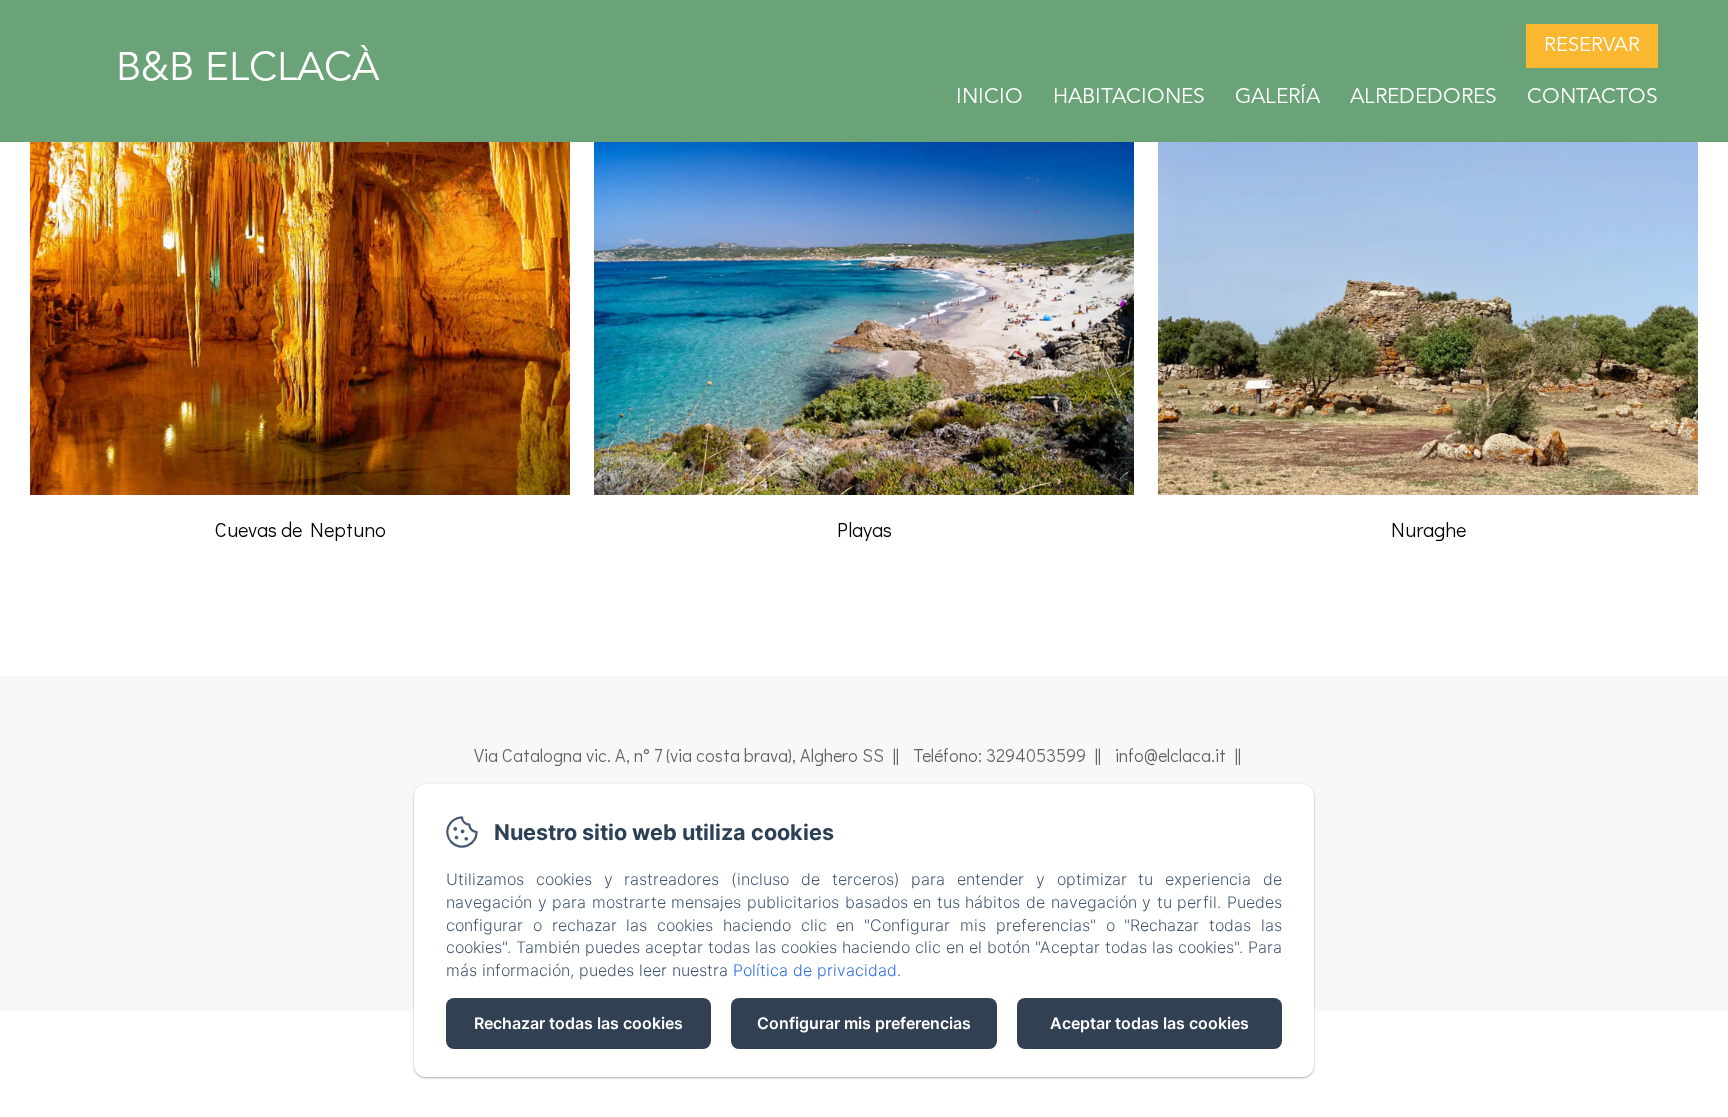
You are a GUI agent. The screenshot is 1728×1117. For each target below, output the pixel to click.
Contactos (1592, 97)
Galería (1277, 97)
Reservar (1592, 46)
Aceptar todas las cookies (1149, 1023)
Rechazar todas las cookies (578, 1023)
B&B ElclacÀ (247, 70)
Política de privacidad (815, 970)
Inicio (989, 97)
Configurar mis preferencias (864, 1023)
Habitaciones (1129, 97)
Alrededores (1423, 97)
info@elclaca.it (1170, 755)
